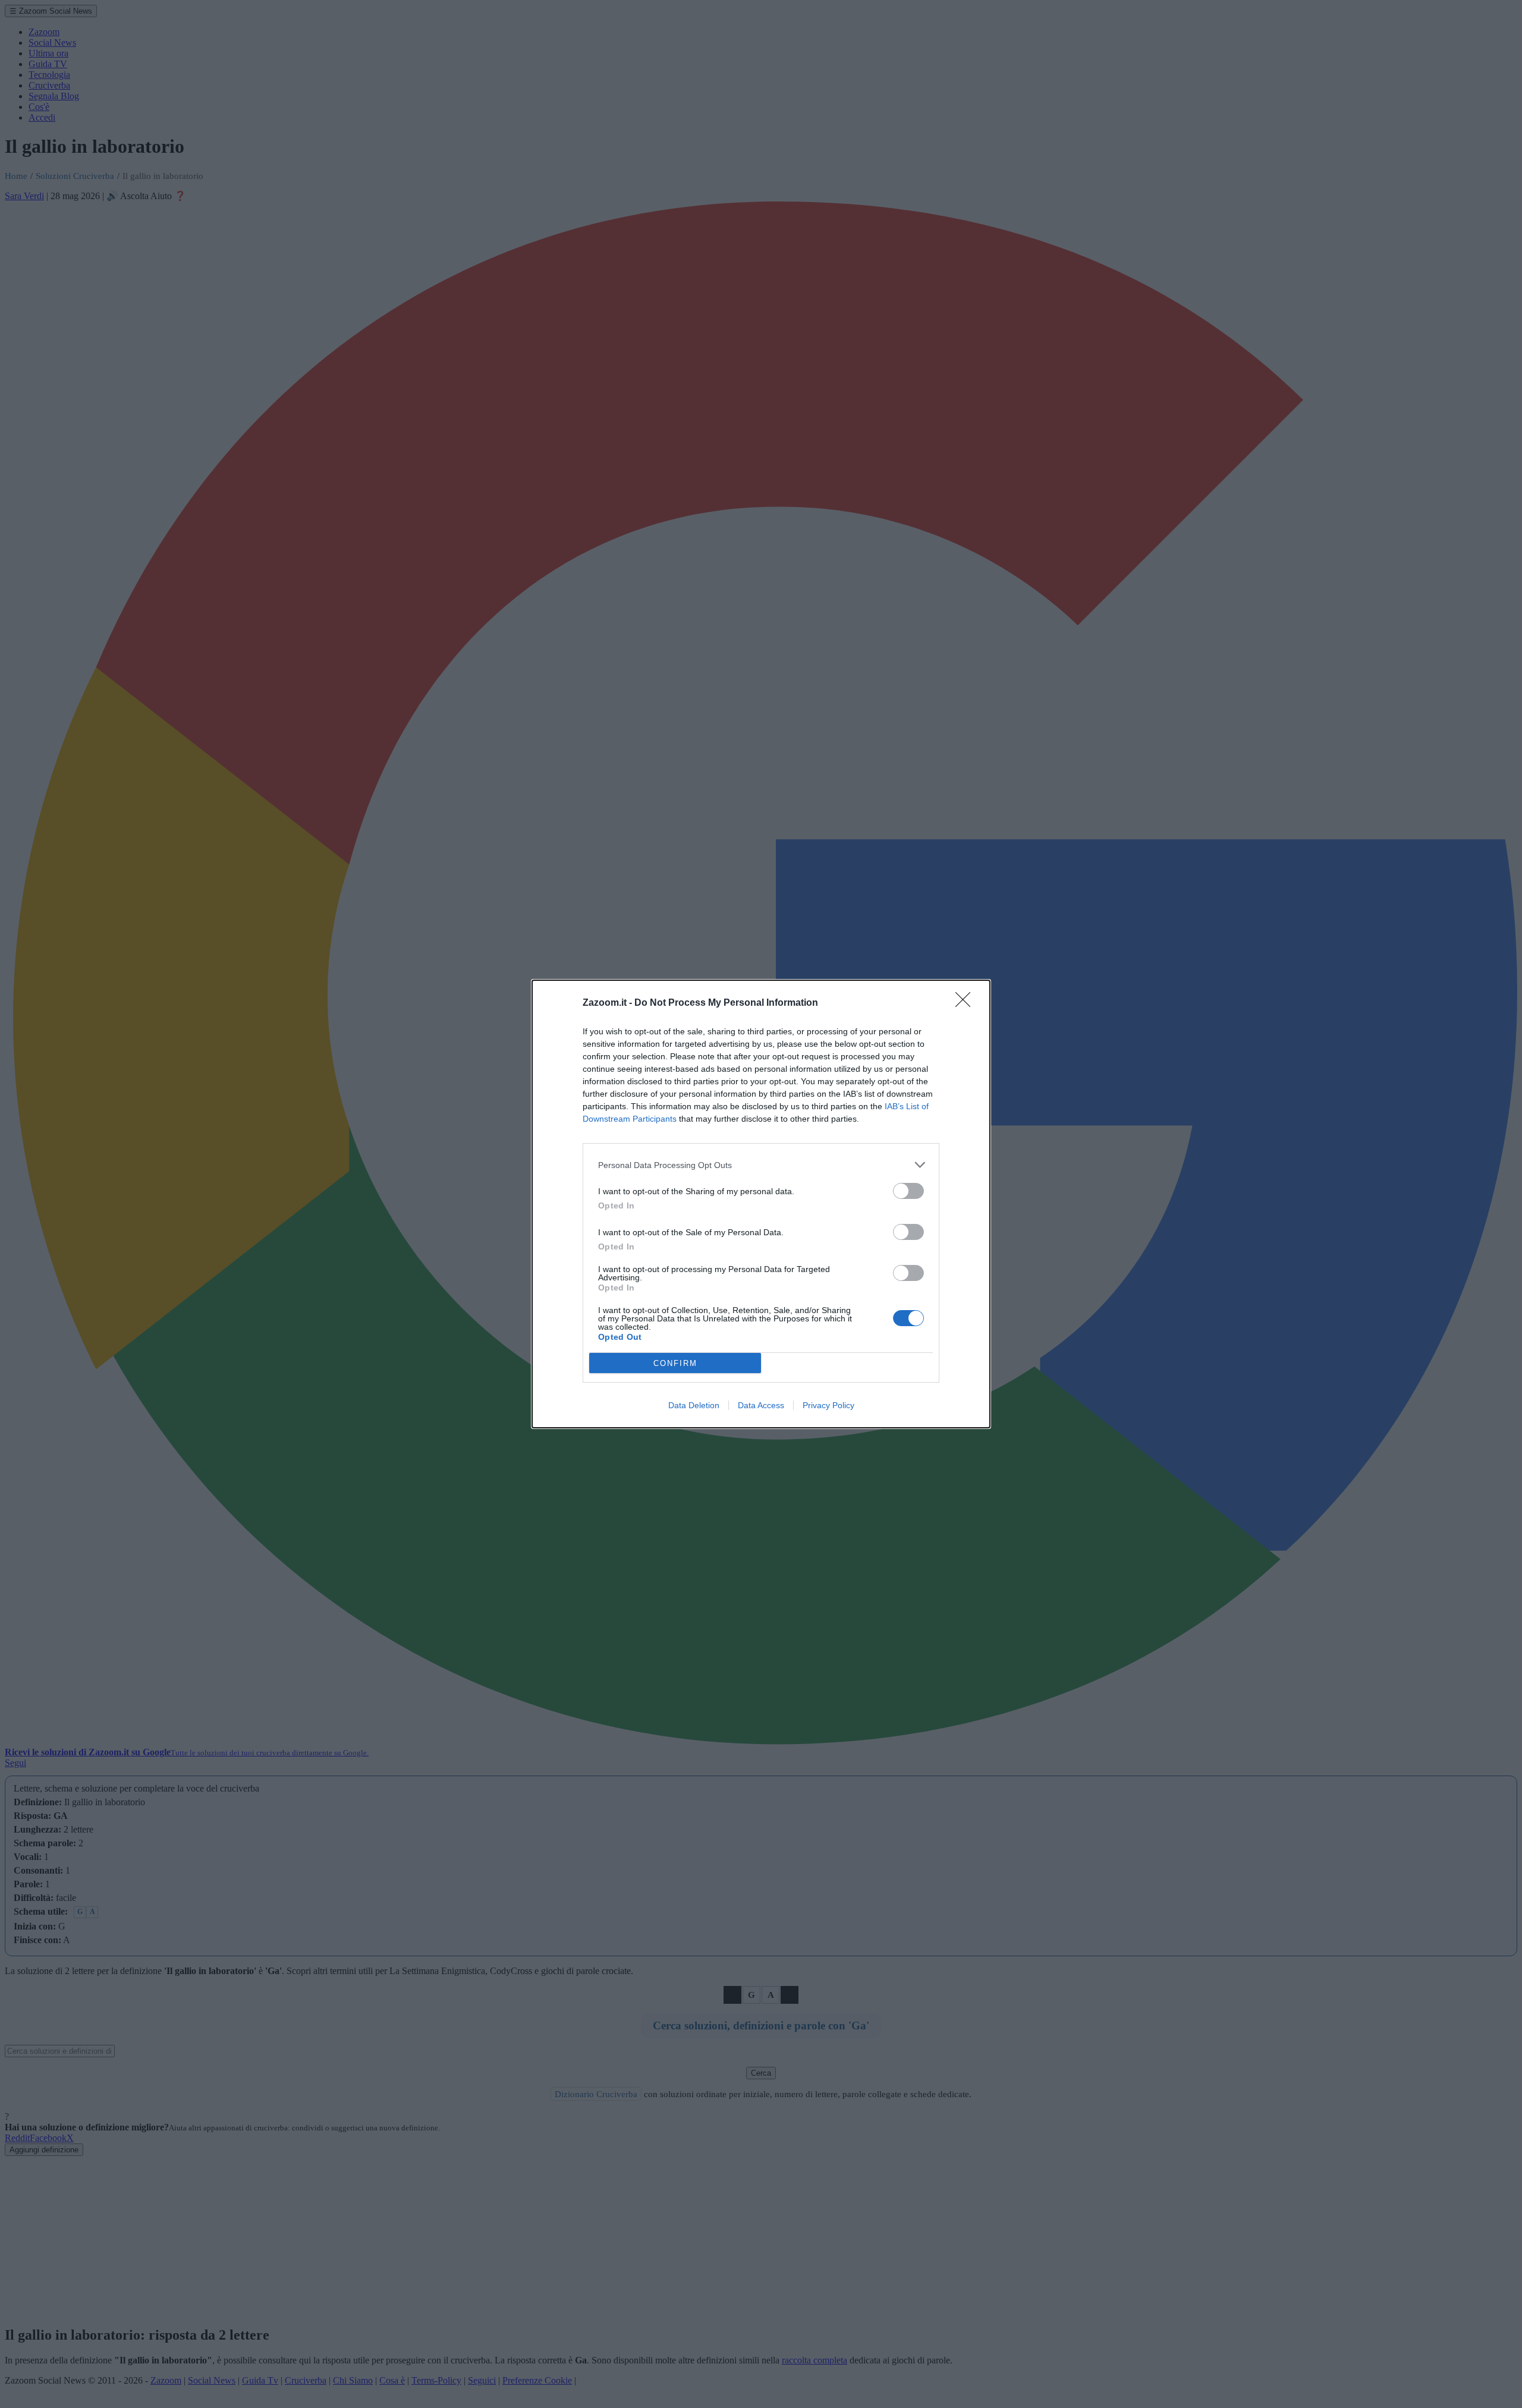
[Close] (967, 1003)
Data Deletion (694, 1405)
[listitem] (761, 1165)
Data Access (761, 1405)
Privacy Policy (828, 1405)
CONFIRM (675, 1363)
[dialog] (761, 1204)
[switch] (908, 1191)
